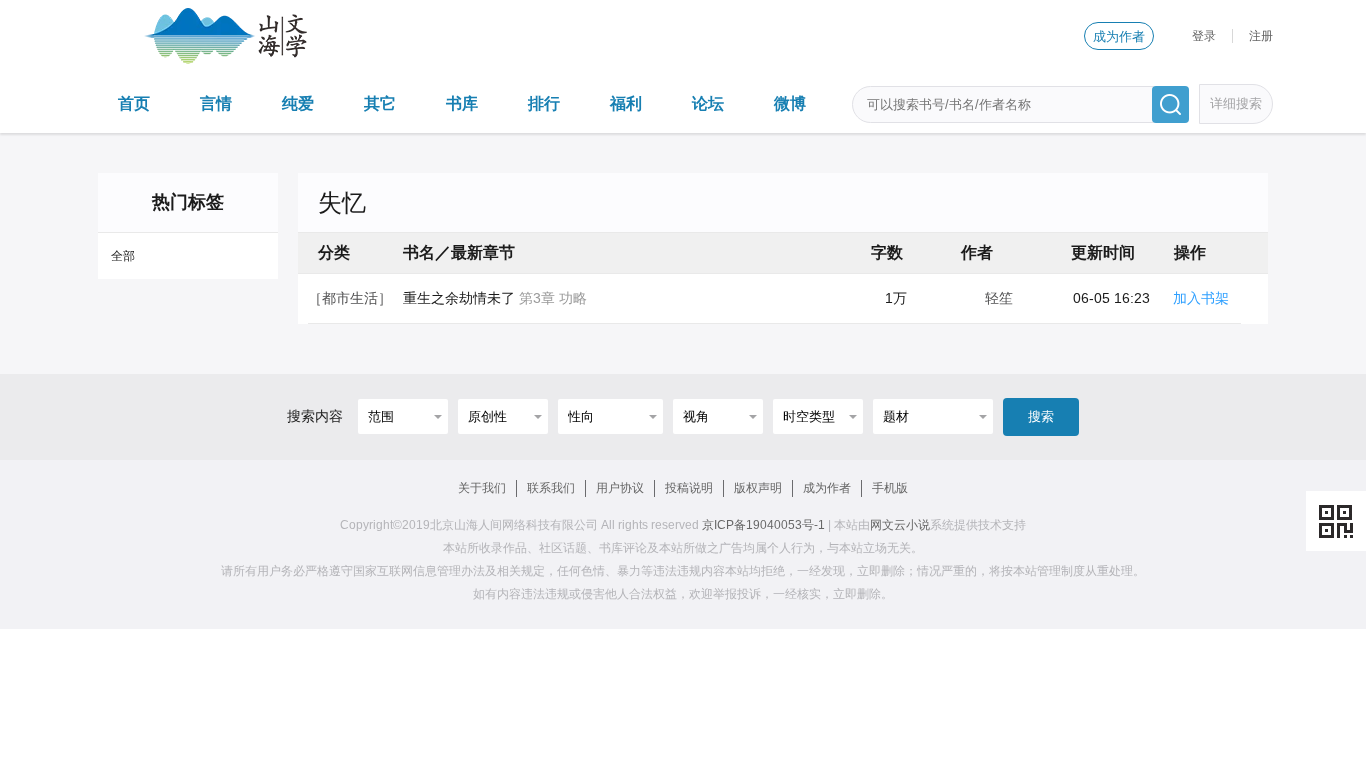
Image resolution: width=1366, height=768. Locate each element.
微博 (790, 103)
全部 (123, 256)
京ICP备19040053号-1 (763, 525)
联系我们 (551, 488)
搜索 (1041, 416)
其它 (380, 103)
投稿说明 (689, 488)
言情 (216, 103)
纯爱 (298, 103)
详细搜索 (1236, 103)
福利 (626, 103)
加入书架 (1201, 298)
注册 (1261, 36)
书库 (462, 103)
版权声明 (758, 488)
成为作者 (1119, 36)
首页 (134, 103)
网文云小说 (900, 525)
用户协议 (620, 488)
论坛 (708, 103)
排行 (544, 103)
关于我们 (482, 488)
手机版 (890, 488)
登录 (1204, 36)
